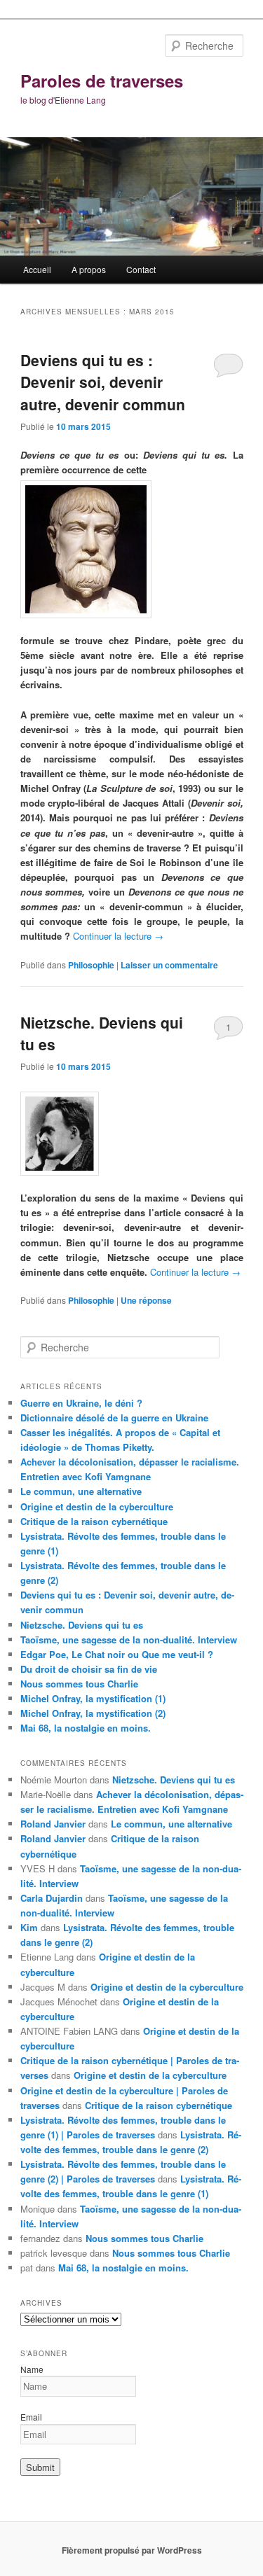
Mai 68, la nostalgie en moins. (86, 1728)
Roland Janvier (53, 1824)
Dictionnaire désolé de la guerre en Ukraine (114, 1418)
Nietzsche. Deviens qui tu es (82, 1625)
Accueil (37, 269)
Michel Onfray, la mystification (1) (93, 1698)
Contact (141, 269)
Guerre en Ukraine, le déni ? (81, 1403)
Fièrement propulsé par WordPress (132, 2550)
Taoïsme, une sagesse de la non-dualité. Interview (129, 1639)
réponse (146, 1300)
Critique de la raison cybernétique (94, 1521)
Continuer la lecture (118, 936)
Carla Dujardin (52, 1898)
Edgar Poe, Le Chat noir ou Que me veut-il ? (117, 1654)
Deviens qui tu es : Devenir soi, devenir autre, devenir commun (103, 382)
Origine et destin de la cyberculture (97, 1506)
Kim (29, 1927)
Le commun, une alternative (81, 1491)
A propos (89, 269)
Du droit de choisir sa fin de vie (89, 1669)
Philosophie (91, 965)
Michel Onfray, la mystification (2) (93, 1713)
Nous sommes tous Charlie (79, 1684)
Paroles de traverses (102, 81)
